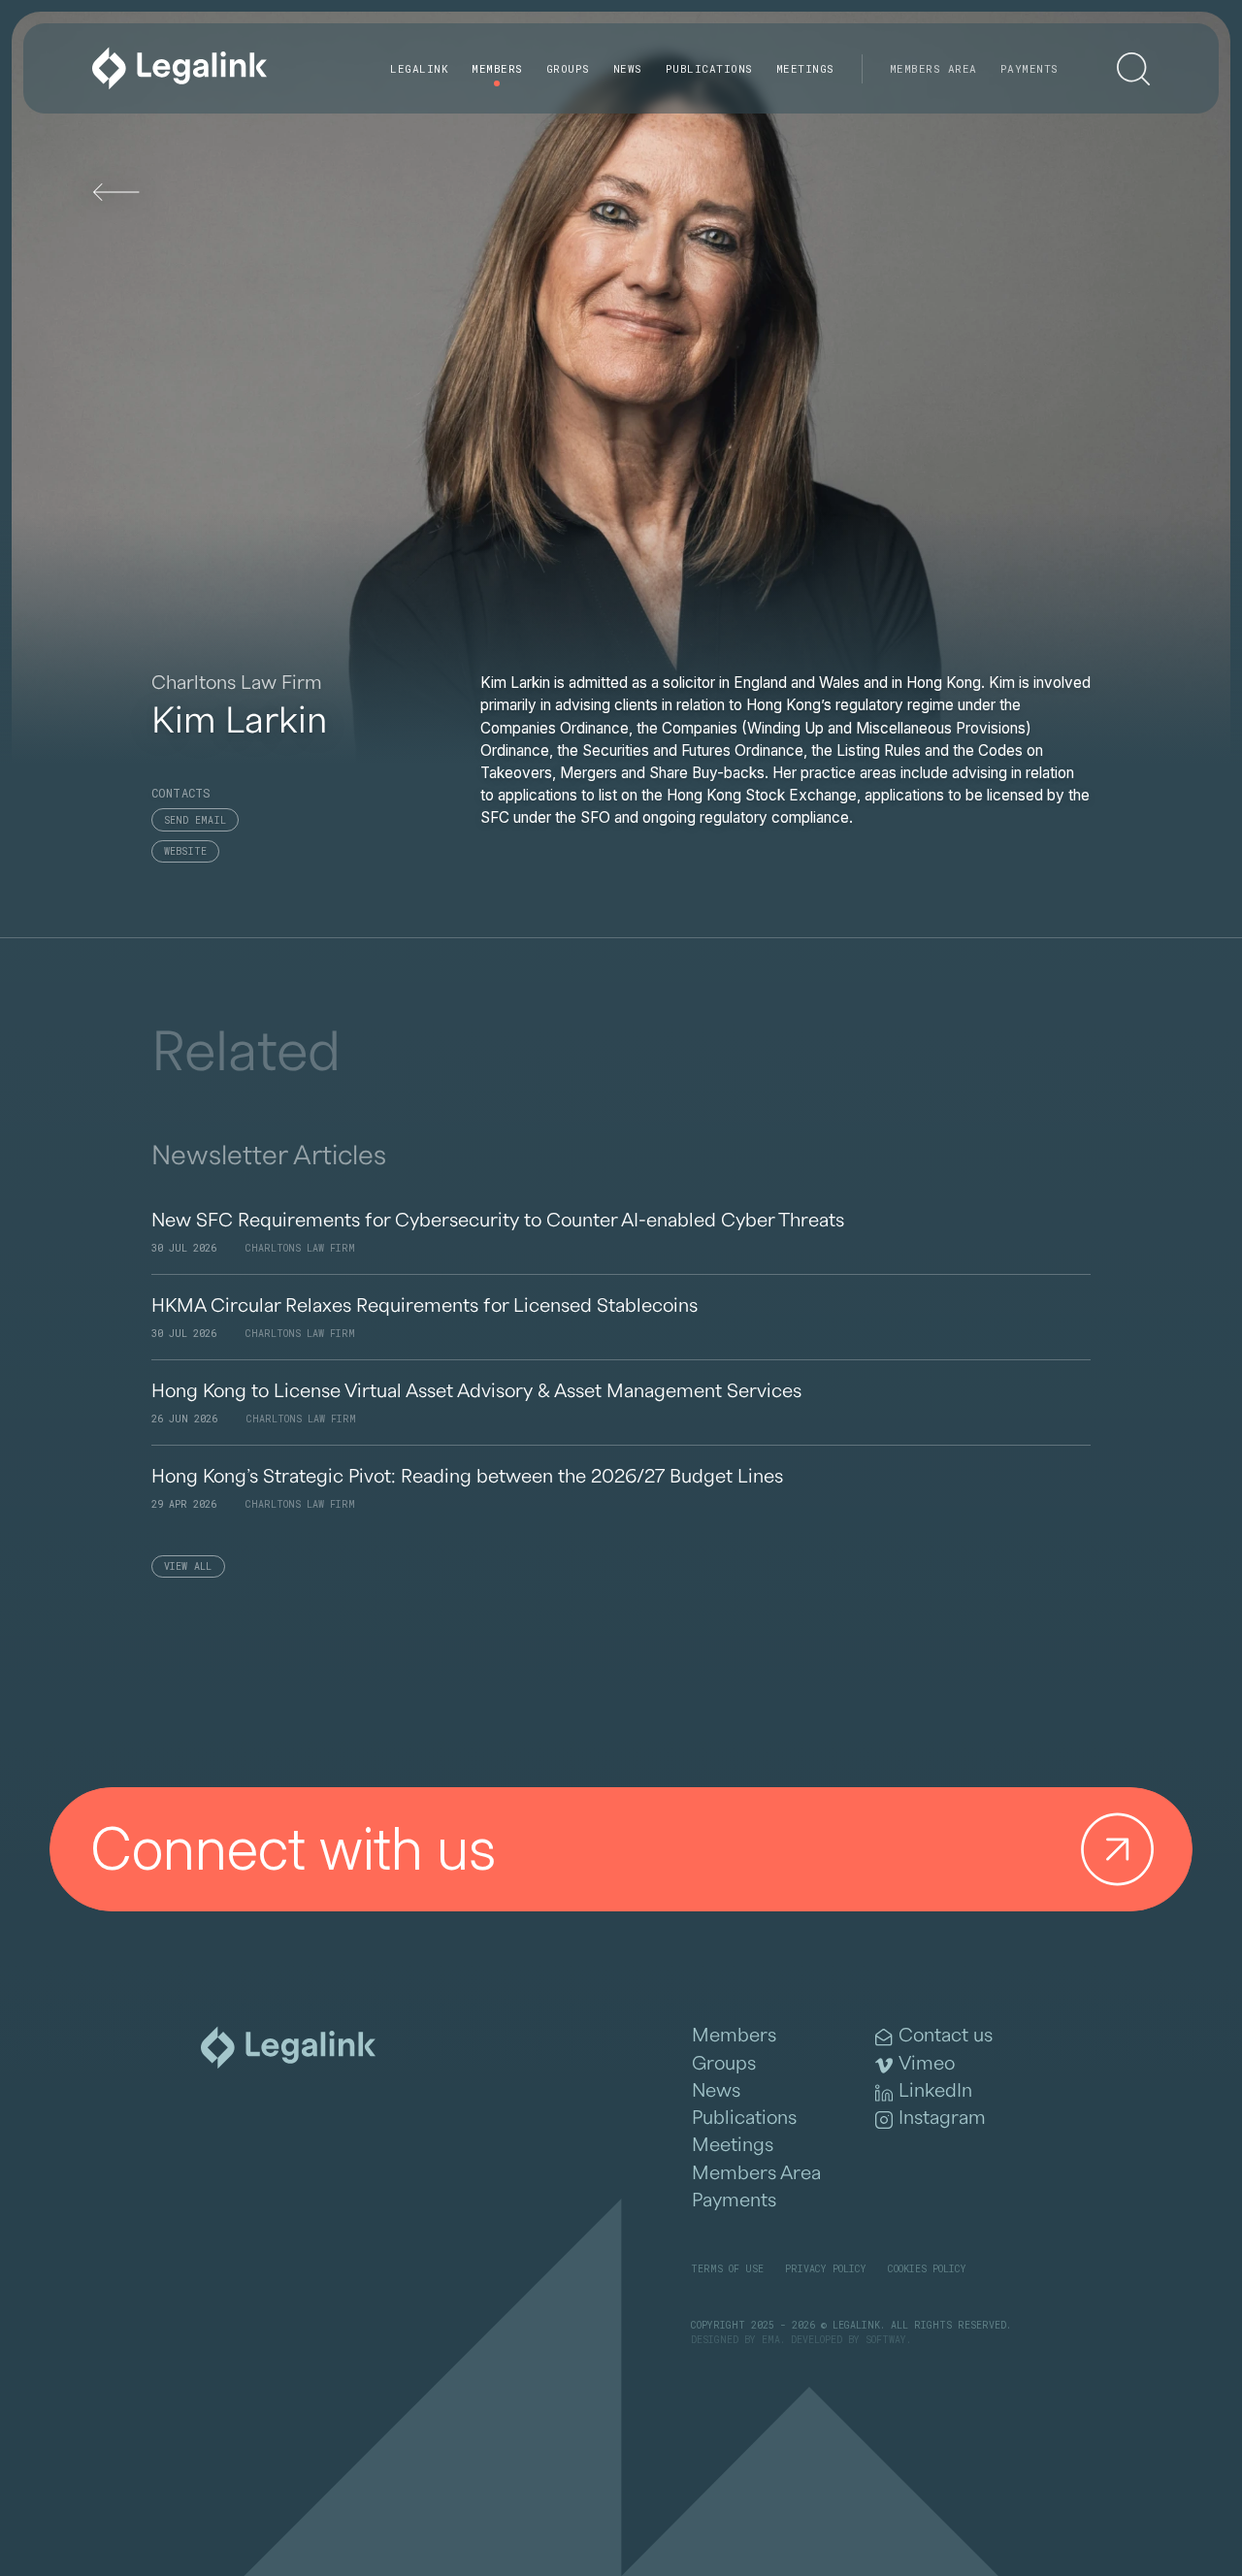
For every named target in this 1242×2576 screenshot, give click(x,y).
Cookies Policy (927, 2269)
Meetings (805, 68)
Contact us (946, 2036)
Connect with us (293, 1849)
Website (186, 851)
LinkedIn (935, 2091)
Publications (709, 68)
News (628, 68)
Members (497, 68)
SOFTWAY (886, 2340)
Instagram (942, 2118)
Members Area (933, 68)
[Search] (1133, 69)
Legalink (419, 68)
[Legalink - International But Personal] (180, 68)
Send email (196, 820)
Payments (1030, 68)
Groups (568, 68)
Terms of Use (727, 2269)
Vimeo (927, 2064)
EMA (771, 2340)
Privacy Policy (826, 2269)
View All (188, 1566)
